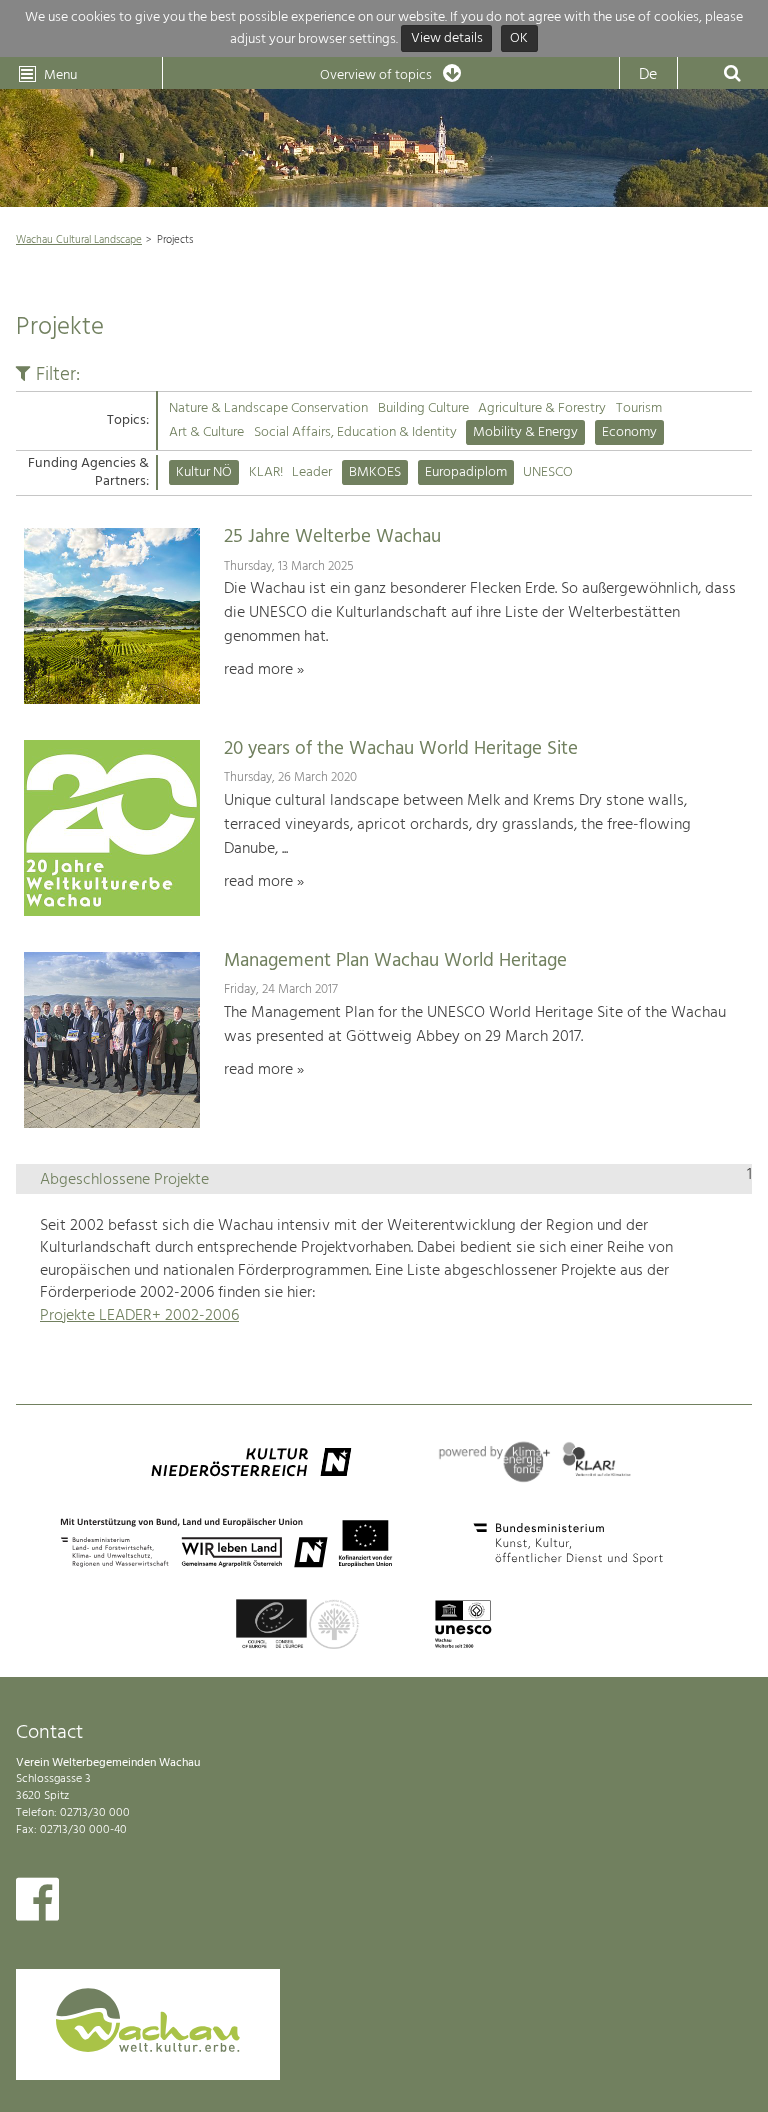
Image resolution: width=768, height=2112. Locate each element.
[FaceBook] (37, 1904)
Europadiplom (466, 472)
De (648, 75)
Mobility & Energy (525, 432)
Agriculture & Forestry (542, 408)
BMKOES (375, 472)
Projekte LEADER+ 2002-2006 (139, 1316)
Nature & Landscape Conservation (268, 408)
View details (447, 39)
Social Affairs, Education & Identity (355, 432)
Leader (312, 472)
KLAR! (266, 472)
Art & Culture (206, 432)
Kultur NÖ (204, 472)
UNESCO (548, 472)
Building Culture (423, 408)
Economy (629, 432)
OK (519, 39)
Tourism (639, 408)
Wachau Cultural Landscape (79, 240)
